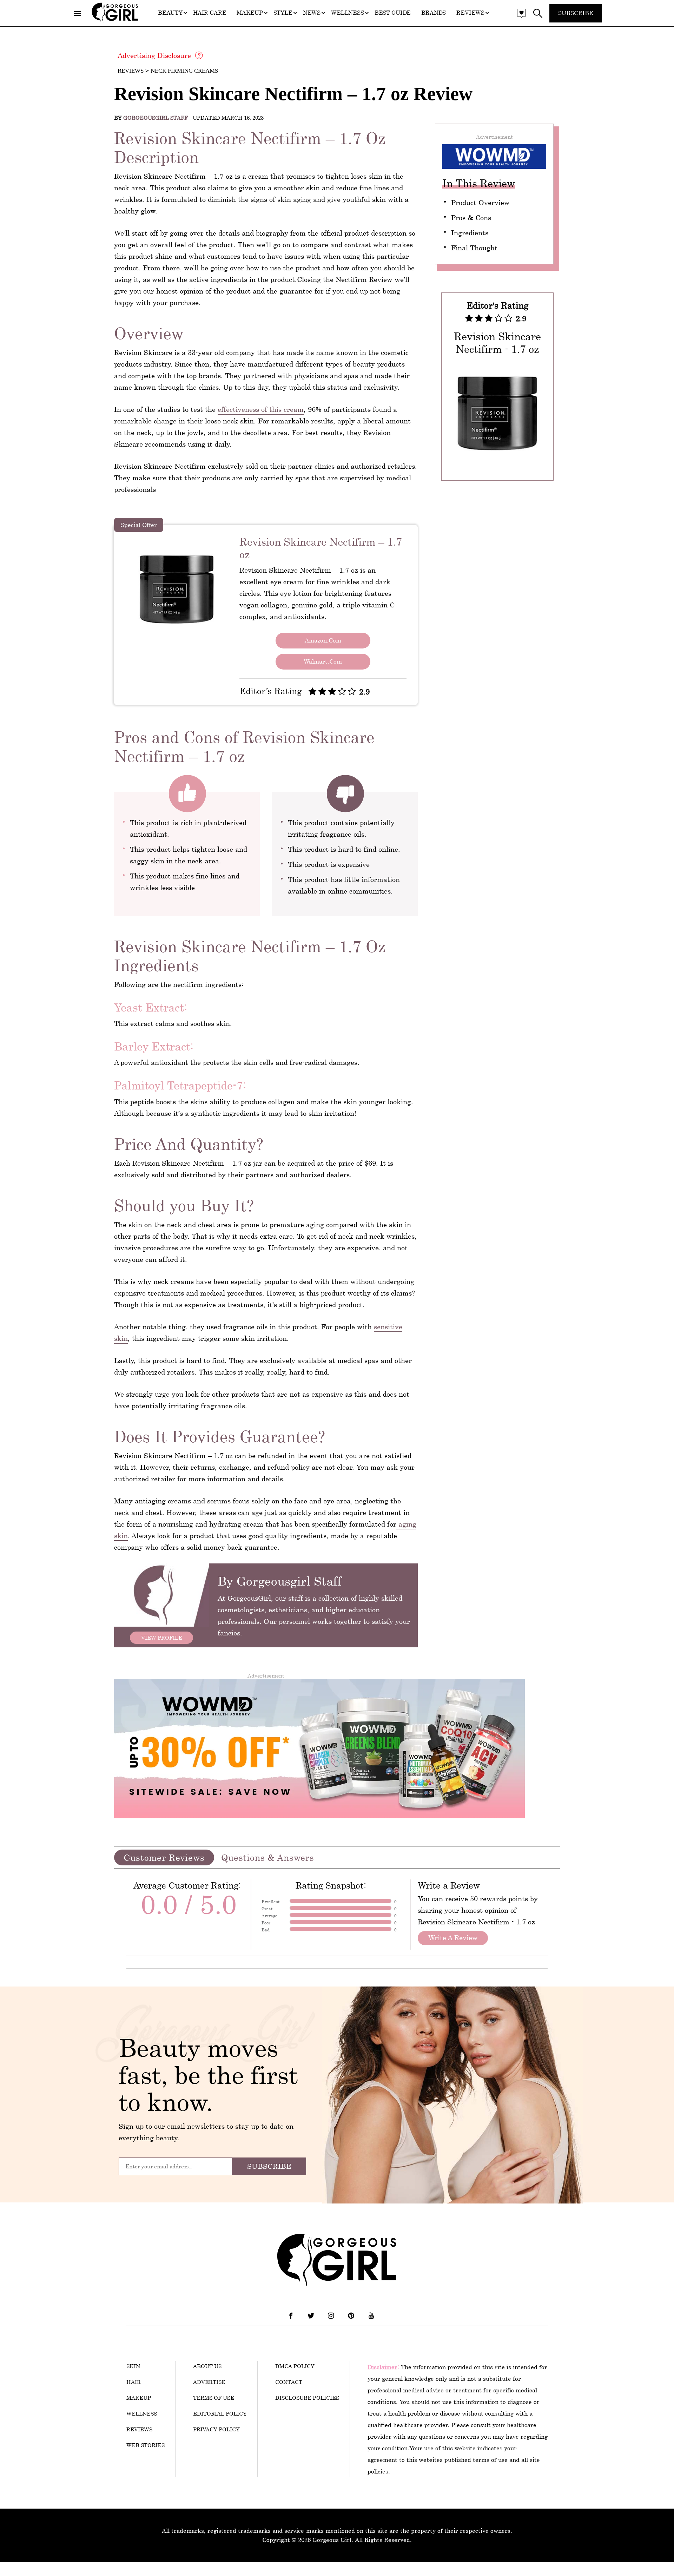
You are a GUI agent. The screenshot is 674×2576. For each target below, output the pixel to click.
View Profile (162, 1638)
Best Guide (393, 13)
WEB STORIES (146, 2445)
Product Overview (480, 202)
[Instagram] (331, 2315)
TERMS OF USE (214, 2398)
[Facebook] (291, 2315)
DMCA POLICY (295, 2366)
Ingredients (470, 233)
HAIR (134, 2382)
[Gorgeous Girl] (115, 22)
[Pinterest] (351, 2315)
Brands (434, 13)
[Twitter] (311, 2315)
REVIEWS (139, 2429)
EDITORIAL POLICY (220, 2413)
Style (283, 13)
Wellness (348, 13)
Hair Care (210, 13)
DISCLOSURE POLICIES (307, 2398)
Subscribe (576, 13)
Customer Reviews (164, 1857)
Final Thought (474, 248)
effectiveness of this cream (261, 409)
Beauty (170, 13)
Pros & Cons (471, 218)
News (312, 13)
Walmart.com (323, 661)
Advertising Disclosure (154, 55)
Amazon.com (323, 640)
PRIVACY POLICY (216, 2429)
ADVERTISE (209, 2382)
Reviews (470, 13)
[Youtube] (371, 2315)
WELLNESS (142, 2413)
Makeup (250, 13)
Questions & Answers (268, 1857)
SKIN (133, 2366)
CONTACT (289, 2382)
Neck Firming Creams (184, 71)
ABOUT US (207, 2366)
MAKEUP (139, 2398)
